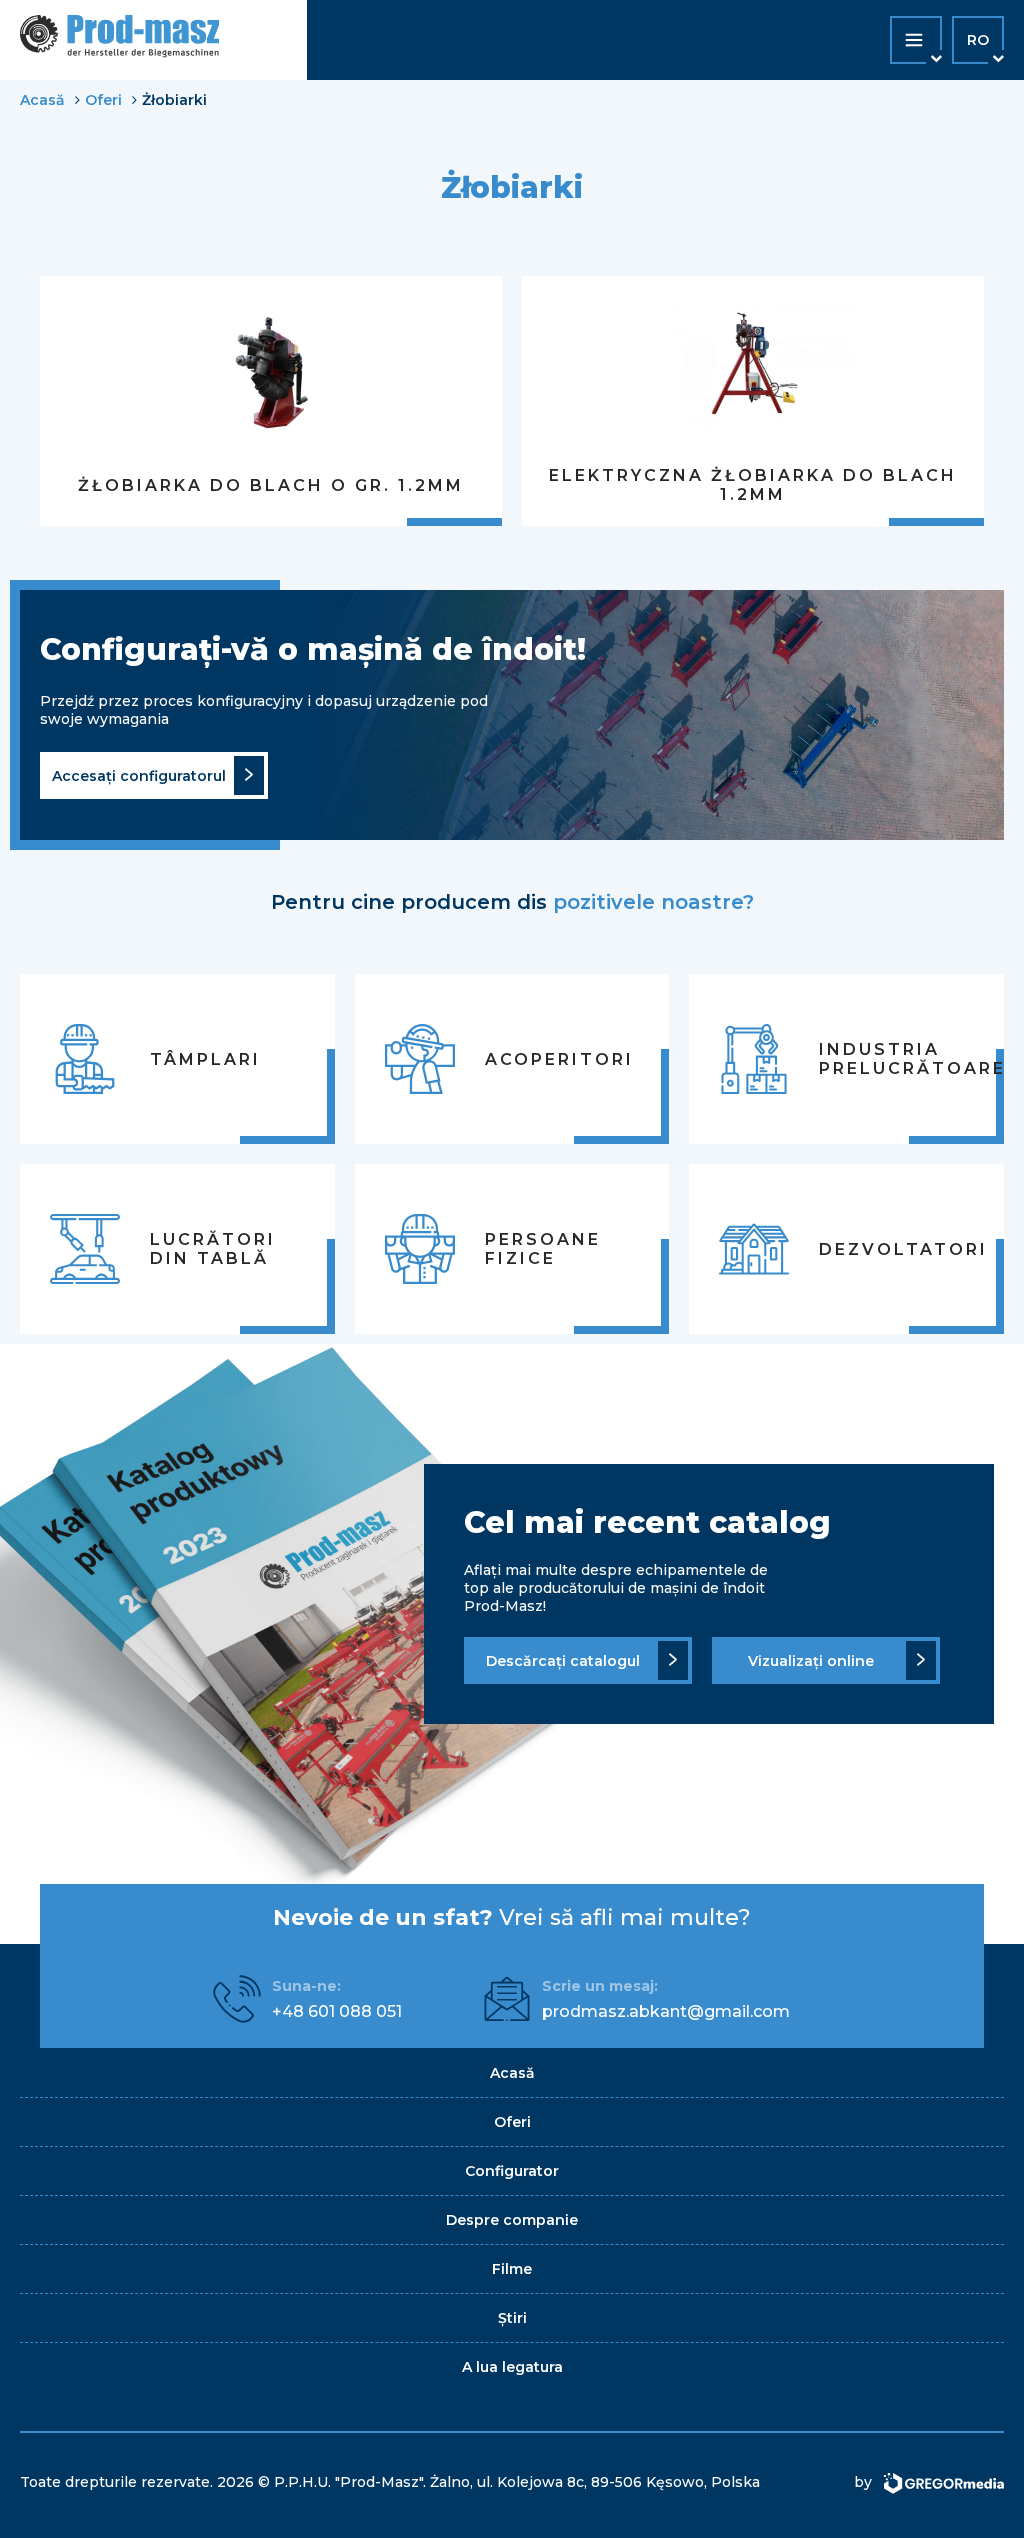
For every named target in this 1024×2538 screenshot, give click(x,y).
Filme (512, 2269)
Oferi (103, 100)
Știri (512, 2318)
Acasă (42, 100)
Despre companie (512, 2220)
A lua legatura (512, 2367)
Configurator (512, 2171)
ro (978, 40)
